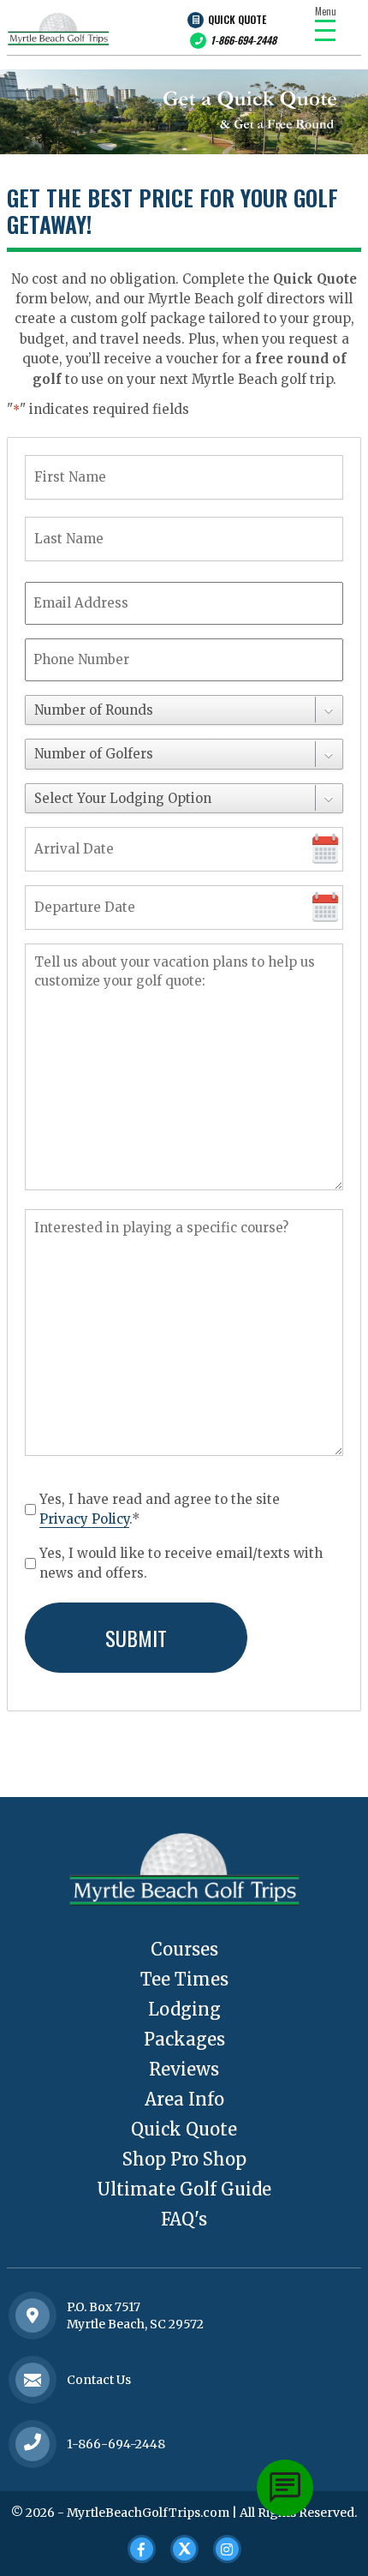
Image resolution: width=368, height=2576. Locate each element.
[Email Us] (33, 2379)
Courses (184, 1949)
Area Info (184, 2099)
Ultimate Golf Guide (184, 2189)
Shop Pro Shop (184, 2159)
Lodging (184, 2009)
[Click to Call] (33, 2444)
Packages (184, 2039)
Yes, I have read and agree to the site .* (160, 1509)
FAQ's (184, 2219)
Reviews (184, 2069)
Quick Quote (237, 19)
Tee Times (184, 1979)
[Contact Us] (33, 2315)
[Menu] (325, 30)
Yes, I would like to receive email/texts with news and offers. (181, 1563)
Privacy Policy (84, 1519)
